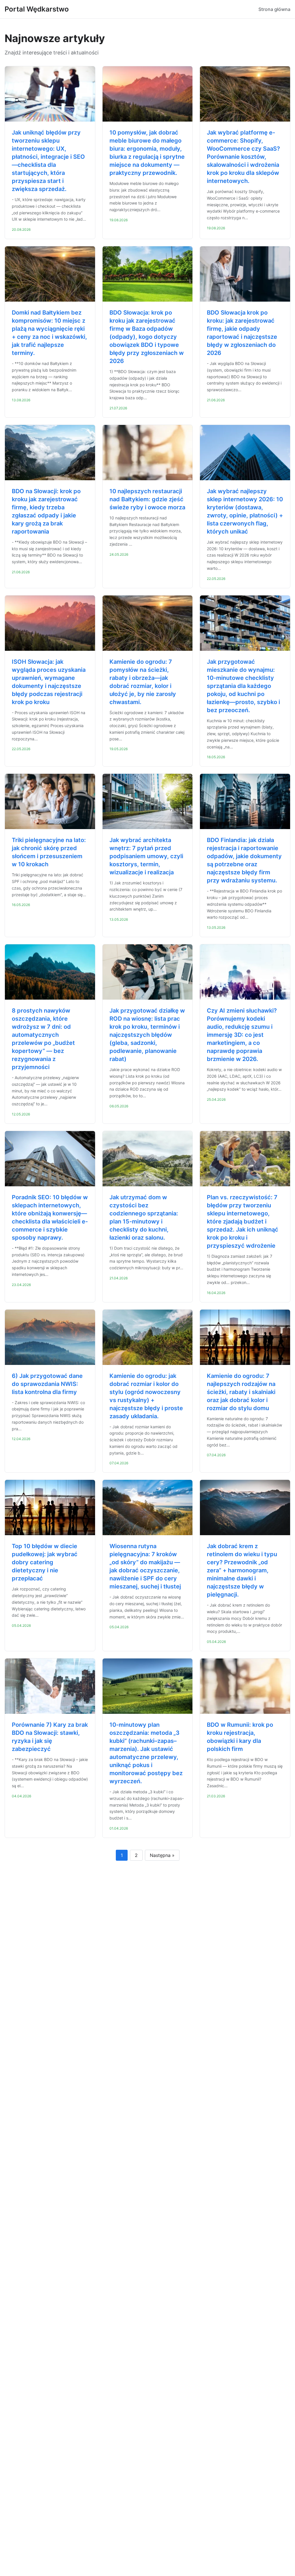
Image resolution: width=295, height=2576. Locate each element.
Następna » (162, 1855)
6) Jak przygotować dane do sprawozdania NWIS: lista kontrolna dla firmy (47, 1384)
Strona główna (274, 9)
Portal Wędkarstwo (37, 9)
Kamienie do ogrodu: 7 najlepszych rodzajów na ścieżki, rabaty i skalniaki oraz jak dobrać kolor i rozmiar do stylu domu (241, 1392)
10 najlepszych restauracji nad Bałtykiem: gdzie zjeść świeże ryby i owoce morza (147, 499)
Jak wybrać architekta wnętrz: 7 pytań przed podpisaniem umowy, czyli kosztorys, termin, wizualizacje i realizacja (146, 856)
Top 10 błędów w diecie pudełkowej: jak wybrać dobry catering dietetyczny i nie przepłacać (45, 1562)
